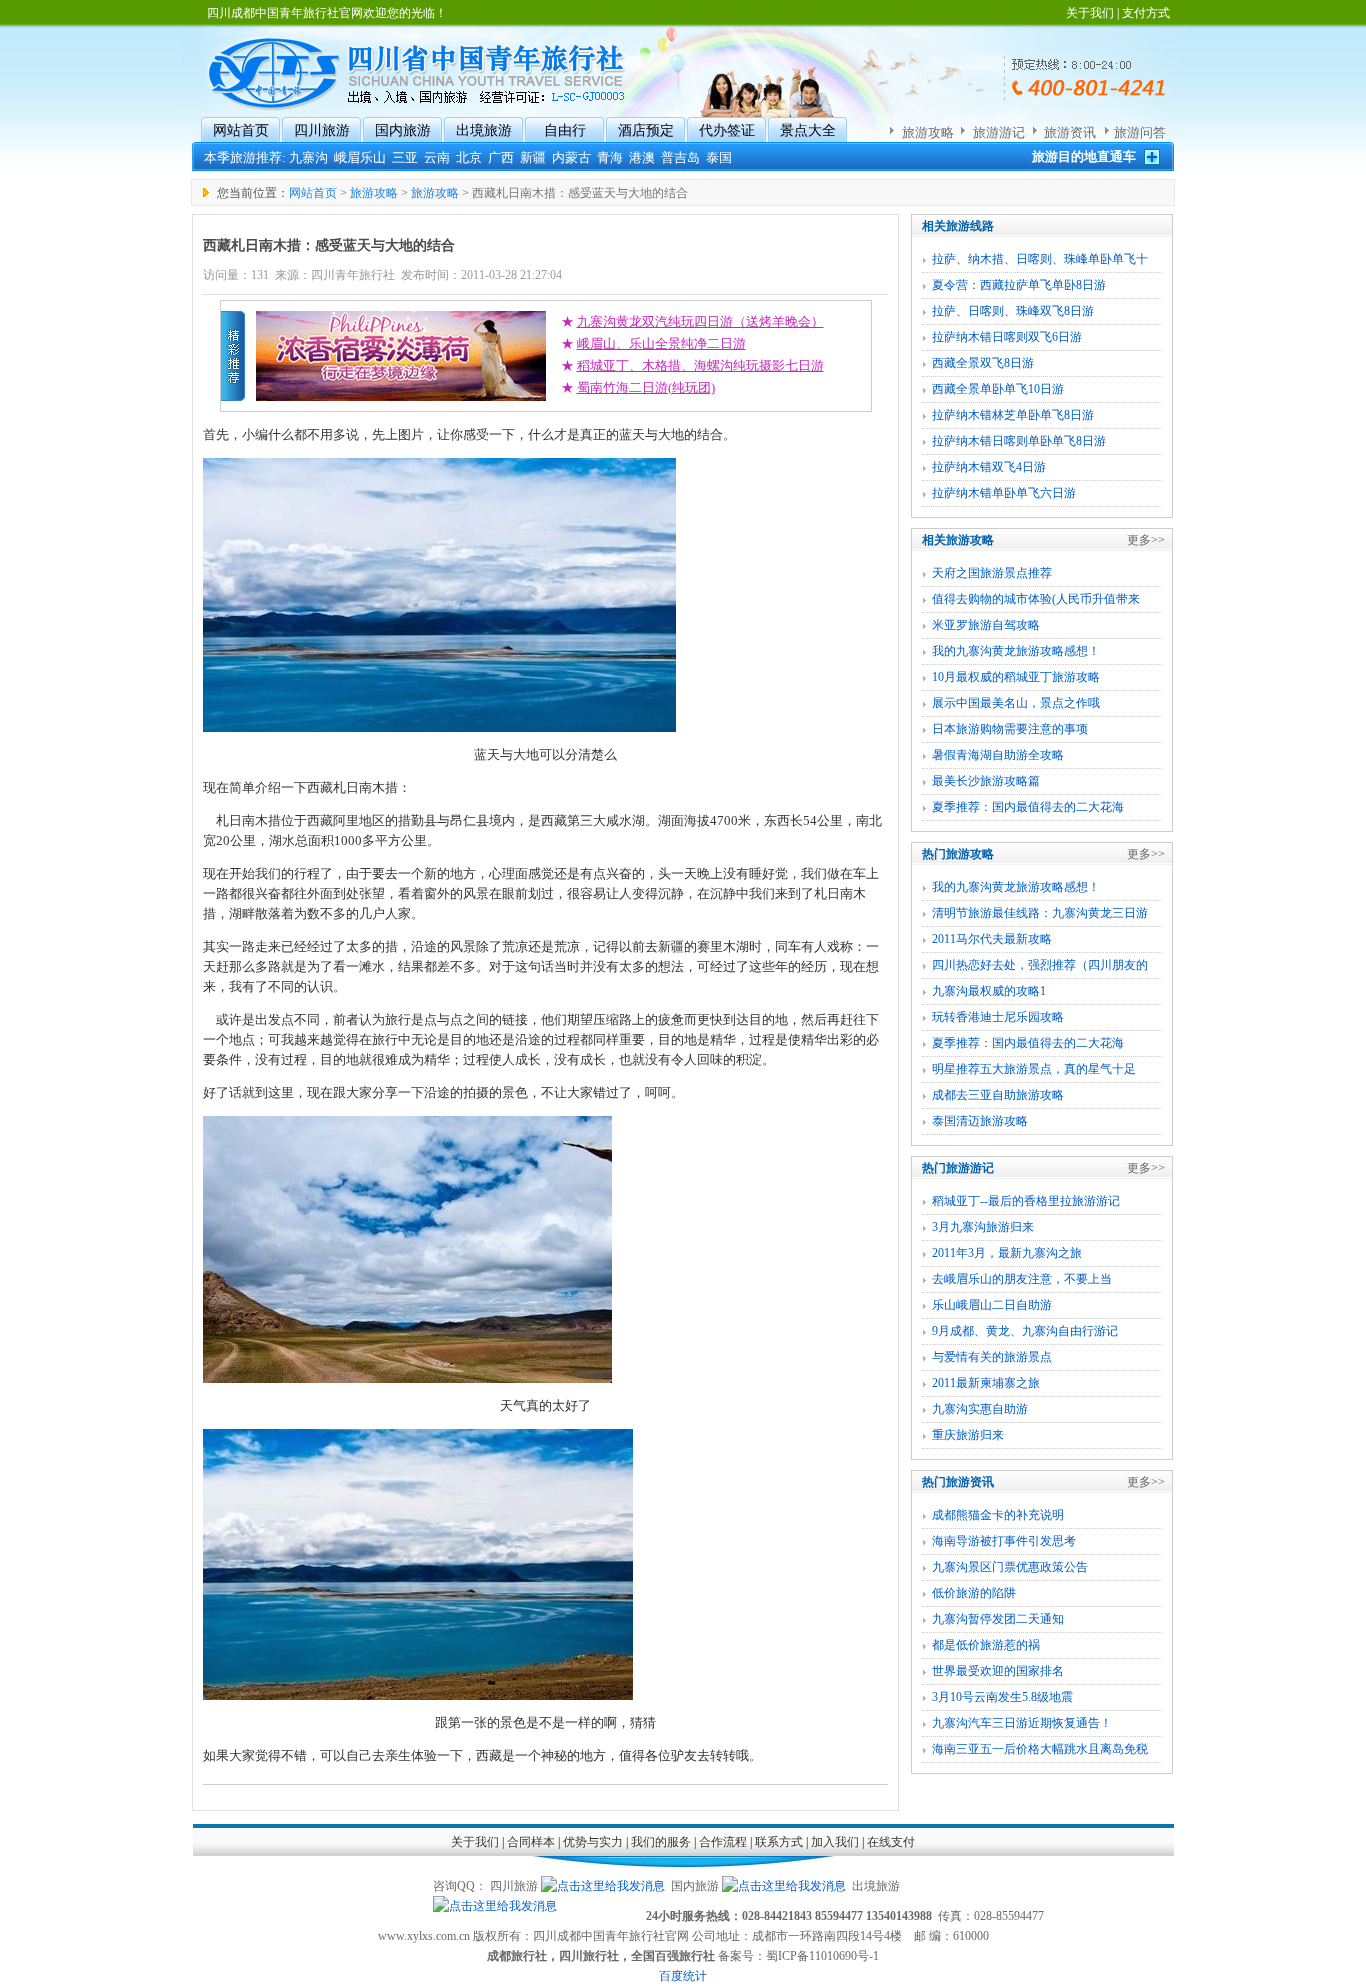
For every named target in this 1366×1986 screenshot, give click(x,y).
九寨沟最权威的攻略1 (989, 991)
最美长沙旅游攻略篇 (986, 781)
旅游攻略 (928, 132)
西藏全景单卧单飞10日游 (998, 389)
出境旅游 (484, 130)
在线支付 (891, 1842)
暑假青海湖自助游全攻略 (998, 755)
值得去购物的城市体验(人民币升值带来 (1036, 599)
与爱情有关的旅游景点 (992, 1357)
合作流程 (723, 1842)
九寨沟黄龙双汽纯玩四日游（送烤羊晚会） (700, 321)
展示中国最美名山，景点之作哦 (1016, 703)
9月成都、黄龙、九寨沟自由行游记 (1025, 1331)
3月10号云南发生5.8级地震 (1002, 1697)
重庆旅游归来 (968, 1435)
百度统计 (683, 1976)
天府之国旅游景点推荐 (992, 573)
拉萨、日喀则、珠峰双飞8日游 (1013, 311)
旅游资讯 (1070, 132)
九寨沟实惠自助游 (980, 1409)
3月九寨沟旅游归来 (983, 1227)
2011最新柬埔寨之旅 (986, 1383)
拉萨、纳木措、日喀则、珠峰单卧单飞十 (1040, 259)
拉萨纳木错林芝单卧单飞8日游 (1013, 415)
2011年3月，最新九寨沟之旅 (1007, 1253)
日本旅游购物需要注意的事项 (1010, 729)
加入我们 (835, 1842)
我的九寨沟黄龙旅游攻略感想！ (1016, 651)
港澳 (642, 157)
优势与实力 (593, 1842)
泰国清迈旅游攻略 (980, 1121)
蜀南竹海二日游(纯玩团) (646, 387)
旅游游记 (999, 132)
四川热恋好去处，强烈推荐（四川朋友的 (1040, 965)
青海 (610, 157)
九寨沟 (308, 157)
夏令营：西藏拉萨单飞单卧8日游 (1019, 285)
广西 (501, 157)
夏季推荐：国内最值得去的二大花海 (1028, 807)
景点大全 (808, 130)
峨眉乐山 (360, 157)
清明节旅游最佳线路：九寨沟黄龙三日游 (1040, 913)
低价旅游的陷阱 (974, 1593)
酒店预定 (646, 130)
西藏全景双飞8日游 (983, 363)
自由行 (565, 130)
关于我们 (1090, 13)
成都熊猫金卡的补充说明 (998, 1515)
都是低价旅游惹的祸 (986, 1645)
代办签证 (727, 130)
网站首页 (241, 130)
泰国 (719, 157)
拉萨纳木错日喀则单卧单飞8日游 (1019, 441)
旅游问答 (1140, 132)
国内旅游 (403, 130)
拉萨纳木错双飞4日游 (989, 467)
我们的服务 (661, 1842)
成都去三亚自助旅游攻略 (998, 1095)
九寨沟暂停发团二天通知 (998, 1619)
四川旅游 (322, 130)
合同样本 (531, 1842)
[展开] (1152, 156)
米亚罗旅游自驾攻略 (986, 625)
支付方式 (1146, 13)
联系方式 (779, 1842)
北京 (469, 157)
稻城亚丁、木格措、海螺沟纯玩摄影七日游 (700, 365)
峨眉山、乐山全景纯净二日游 (661, 343)
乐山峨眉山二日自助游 (992, 1305)
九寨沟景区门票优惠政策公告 (1010, 1567)
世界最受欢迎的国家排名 (998, 1671)
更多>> (1146, 540)
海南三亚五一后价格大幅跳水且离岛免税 (1040, 1749)
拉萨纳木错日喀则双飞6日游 (1007, 337)
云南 (437, 157)
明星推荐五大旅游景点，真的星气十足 (1034, 1069)
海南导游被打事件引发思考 (1004, 1541)
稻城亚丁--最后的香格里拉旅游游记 (1026, 1201)
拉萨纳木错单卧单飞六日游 (1004, 493)
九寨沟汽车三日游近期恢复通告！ (1022, 1723)
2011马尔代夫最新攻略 (992, 939)
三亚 (405, 157)
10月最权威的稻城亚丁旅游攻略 (1016, 677)
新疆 (533, 157)
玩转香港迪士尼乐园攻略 (998, 1017)
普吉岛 (680, 157)
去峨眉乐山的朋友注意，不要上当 (1022, 1279)
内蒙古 (571, 157)
